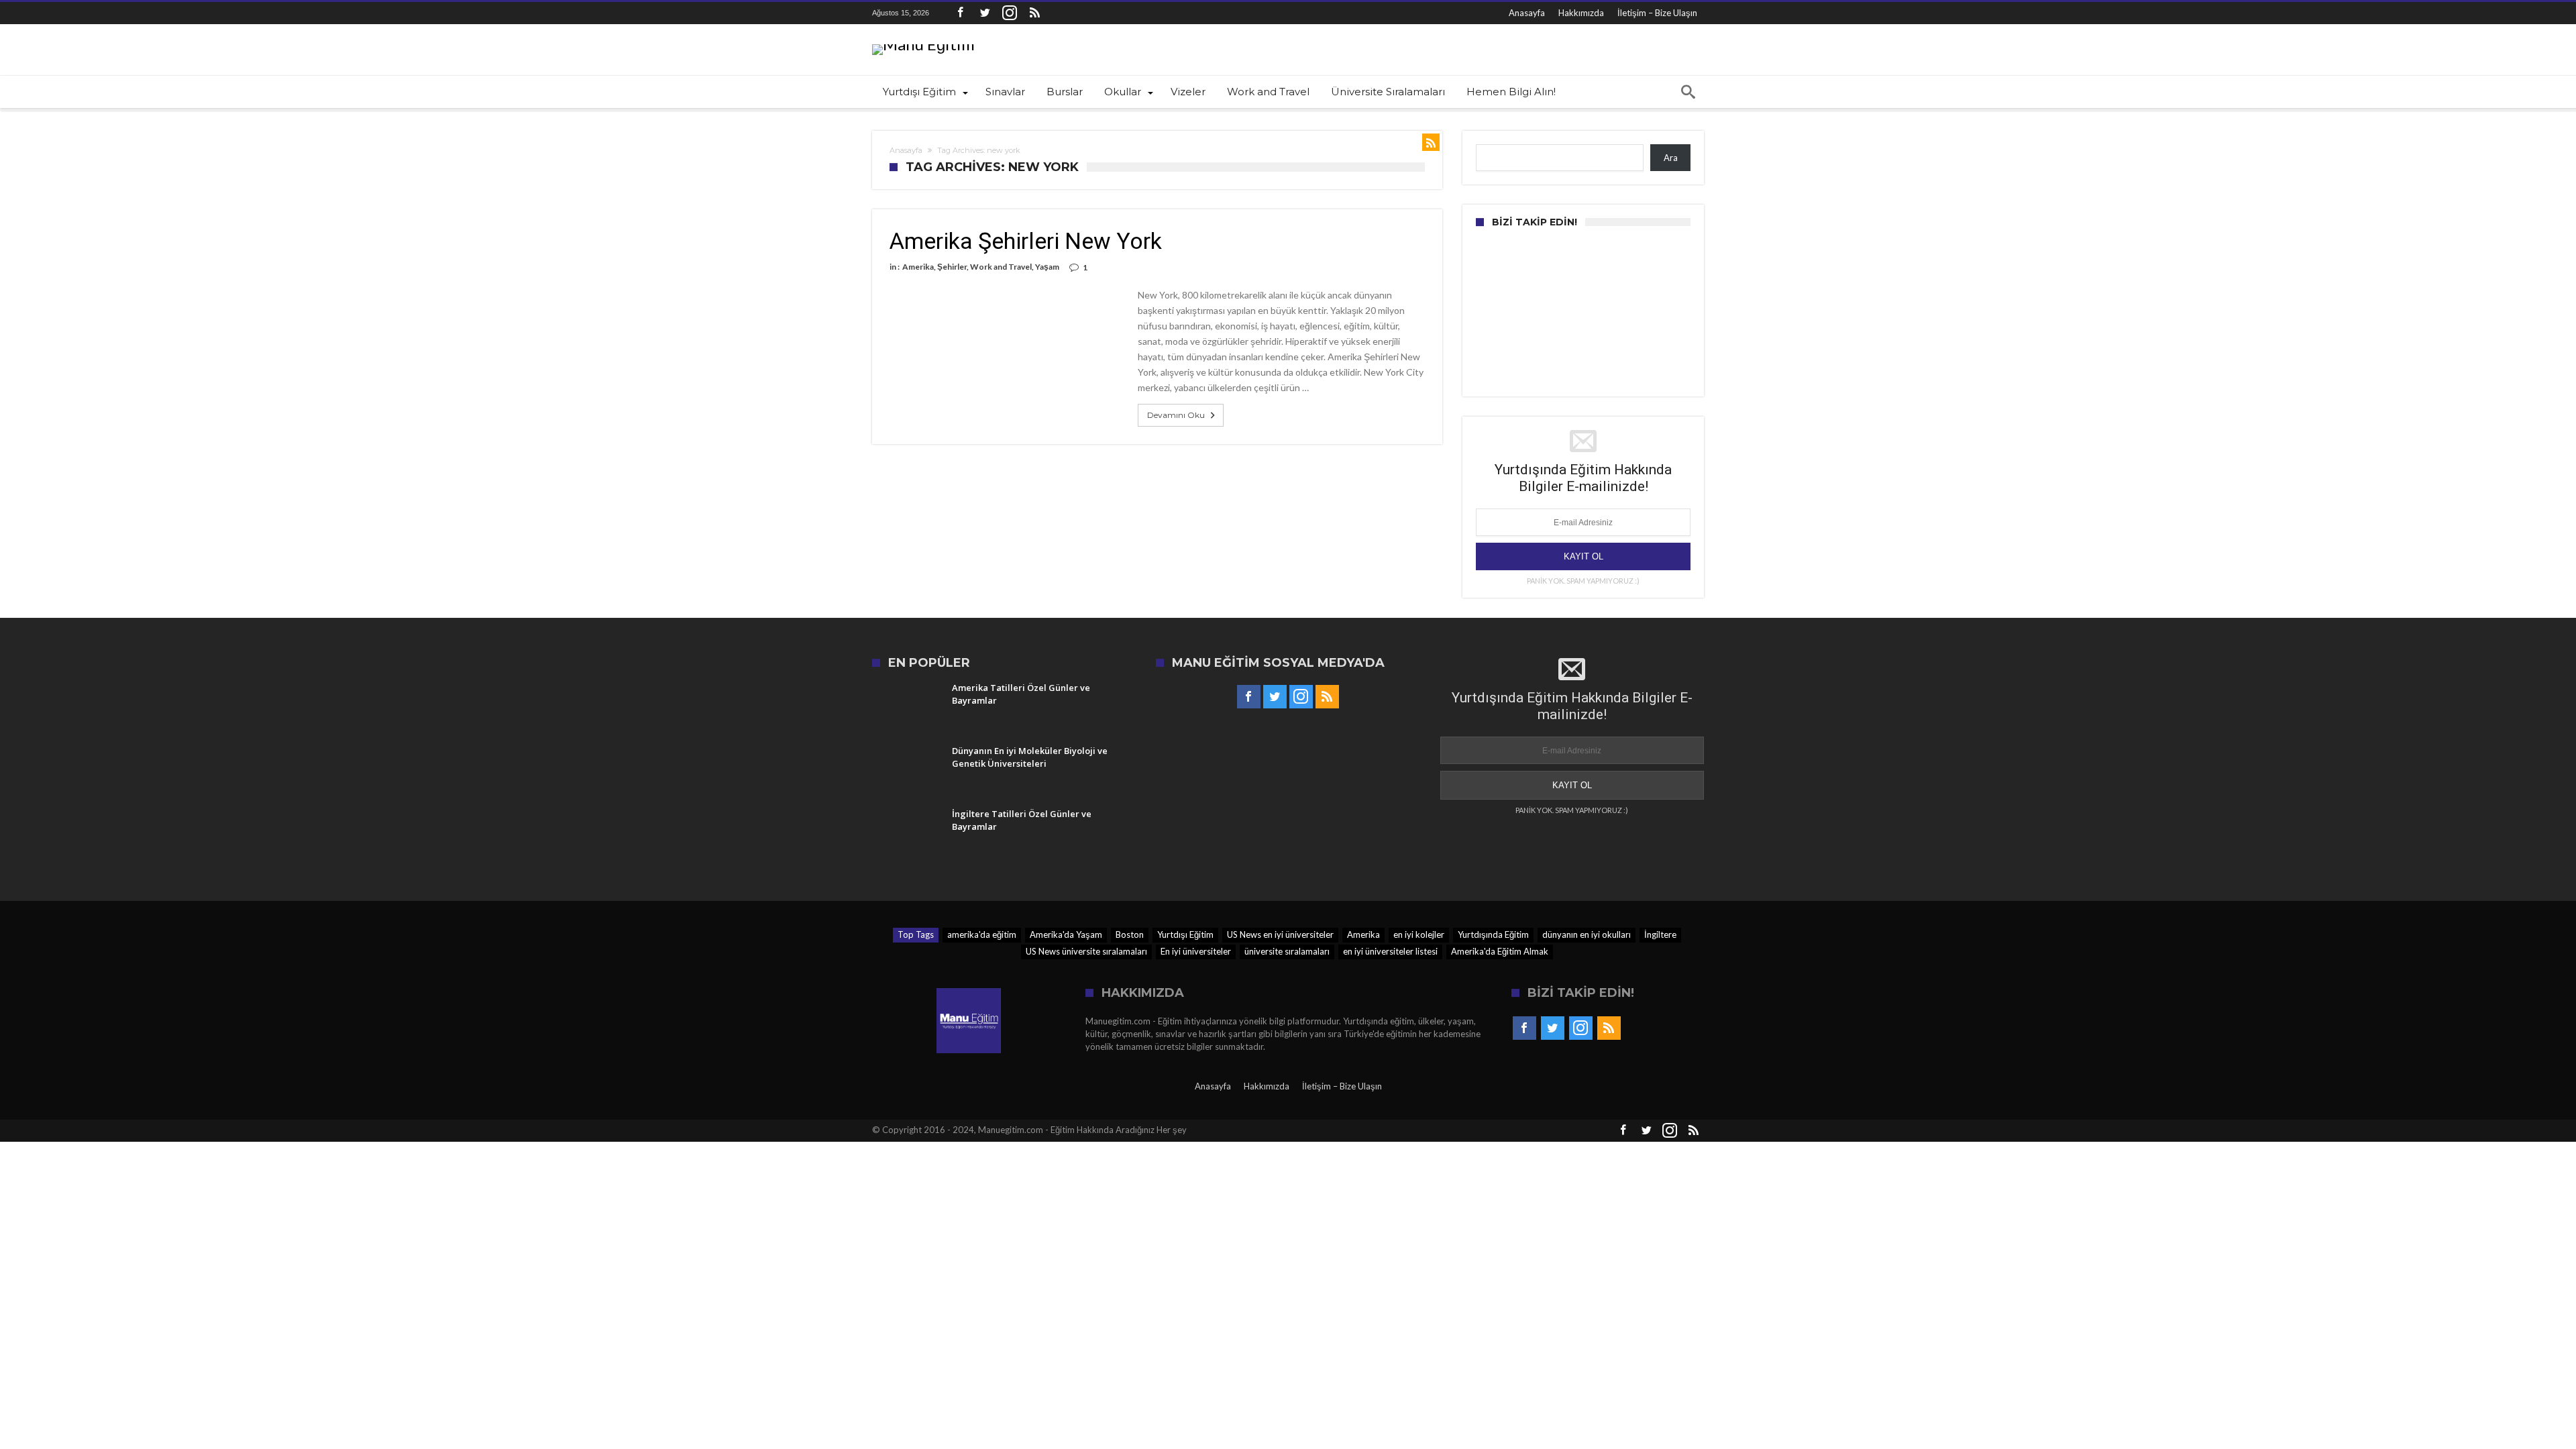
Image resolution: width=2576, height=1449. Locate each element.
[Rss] (1034, 13)
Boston (1130, 934)
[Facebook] (960, 13)
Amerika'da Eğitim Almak (1500, 951)
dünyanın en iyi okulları (1587, 934)
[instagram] (1010, 13)
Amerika (918, 267)
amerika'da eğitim (982, 934)
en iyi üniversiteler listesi (1390, 951)
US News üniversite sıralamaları (1086, 951)
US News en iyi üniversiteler (1280, 934)
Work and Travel (1001, 267)
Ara (1671, 158)
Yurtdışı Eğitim (1185, 934)
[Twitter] (985, 13)
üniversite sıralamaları (1287, 951)
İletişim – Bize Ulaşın (1657, 13)
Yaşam (1047, 267)
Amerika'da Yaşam (1066, 934)
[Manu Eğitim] (923, 44)
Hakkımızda (1581, 13)
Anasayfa (1527, 13)
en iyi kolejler (1419, 934)
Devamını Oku (1176, 415)
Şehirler (952, 267)
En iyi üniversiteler (1196, 951)
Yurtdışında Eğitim (1493, 934)
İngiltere (1660, 934)
